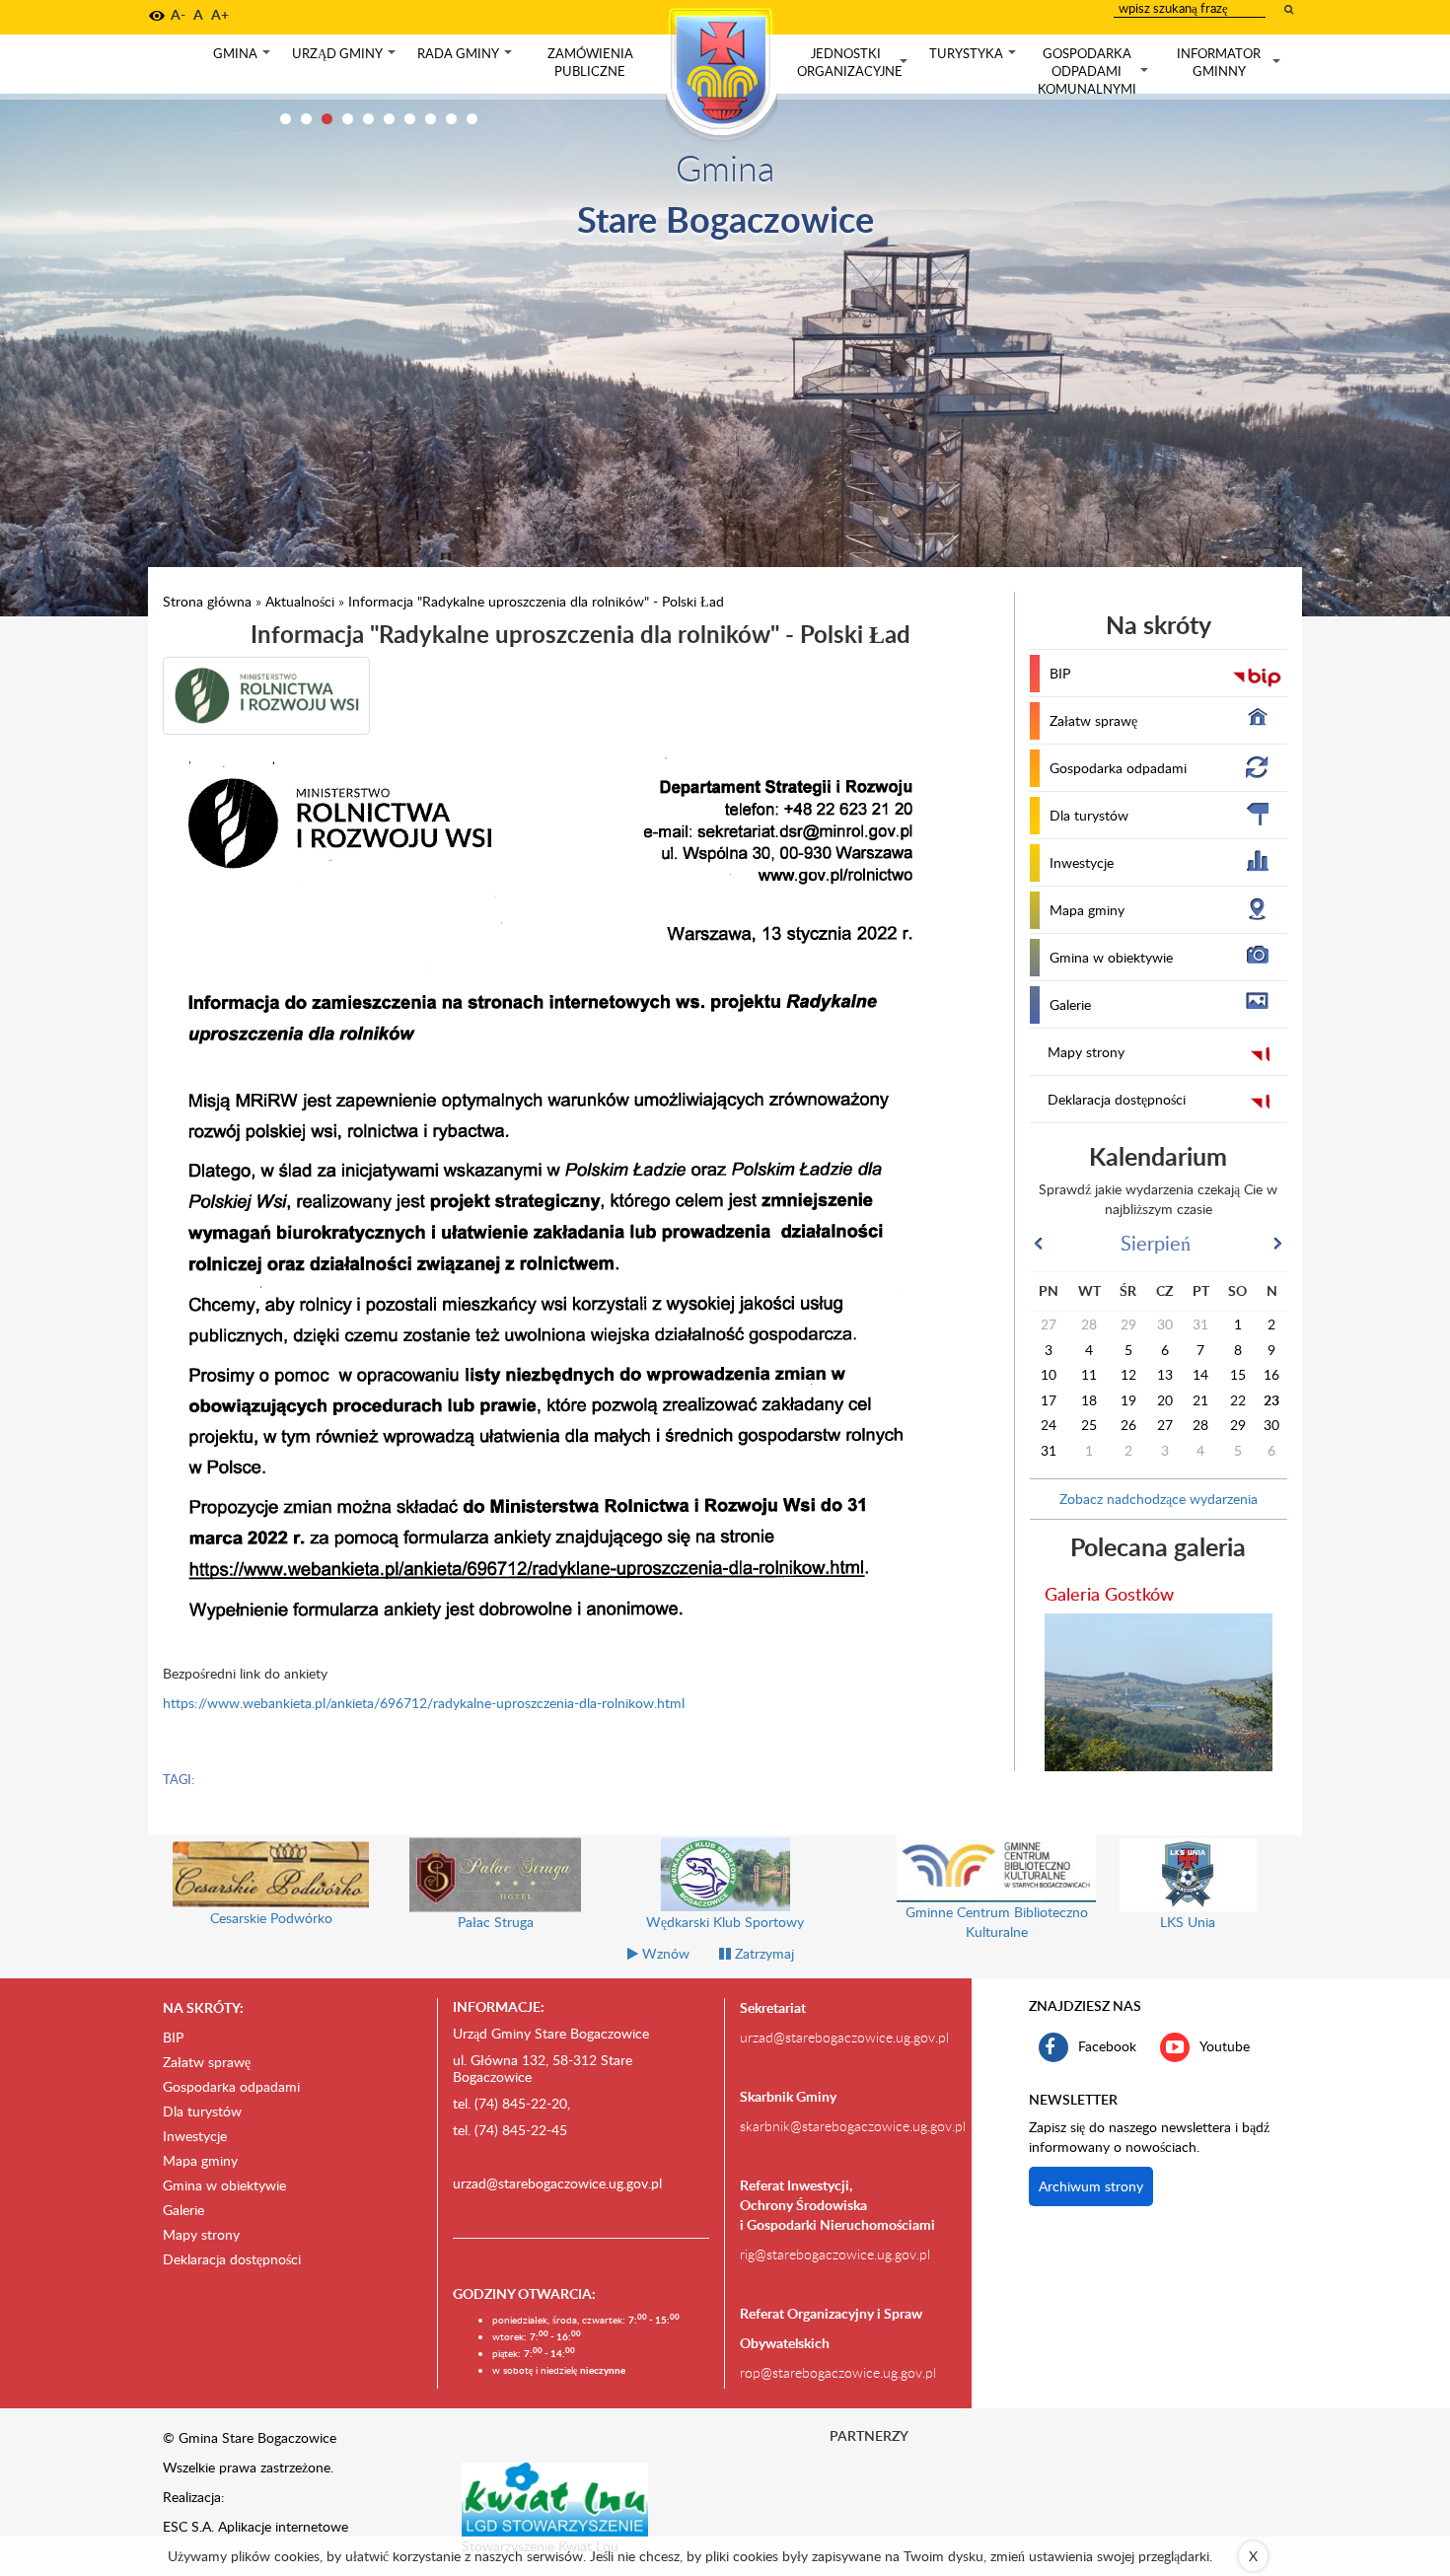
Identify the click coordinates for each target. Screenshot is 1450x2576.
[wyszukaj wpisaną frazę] (1290, 9)
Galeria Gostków (1109, 1593)
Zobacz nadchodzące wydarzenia (1159, 1499)
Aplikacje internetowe (283, 2526)
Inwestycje (1082, 862)
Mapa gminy (1087, 910)
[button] (157, 16)
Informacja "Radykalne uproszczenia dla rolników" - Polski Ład (536, 601)
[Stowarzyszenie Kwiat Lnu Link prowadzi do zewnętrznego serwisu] (555, 2498)
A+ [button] (220, 14)
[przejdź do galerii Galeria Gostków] (1159, 1692)
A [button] (198, 14)
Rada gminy (467, 58)
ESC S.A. (188, 2526)
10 (472, 119)
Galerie (1070, 1004)
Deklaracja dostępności (1117, 1099)
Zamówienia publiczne (590, 62)
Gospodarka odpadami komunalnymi (1095, 71)
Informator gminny (1231, 63)
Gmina (244, 58)
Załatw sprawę (1093, 720)
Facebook (1107, 2046)
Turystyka (975, 58)
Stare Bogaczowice (725, 218)
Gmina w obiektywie (1111, 957)
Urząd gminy (346, 58)
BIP (1060, 673)
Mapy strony (1086, 1052)
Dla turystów (1089, 815)
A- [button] (178, 14)
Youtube (1225, 2046)
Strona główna (207, 601)
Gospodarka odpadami (1118, 768)
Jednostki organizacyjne (854, 63)
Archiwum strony (1091, 2186)
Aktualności (300, 601)
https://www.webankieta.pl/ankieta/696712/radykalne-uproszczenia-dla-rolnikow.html (424, 1703)
